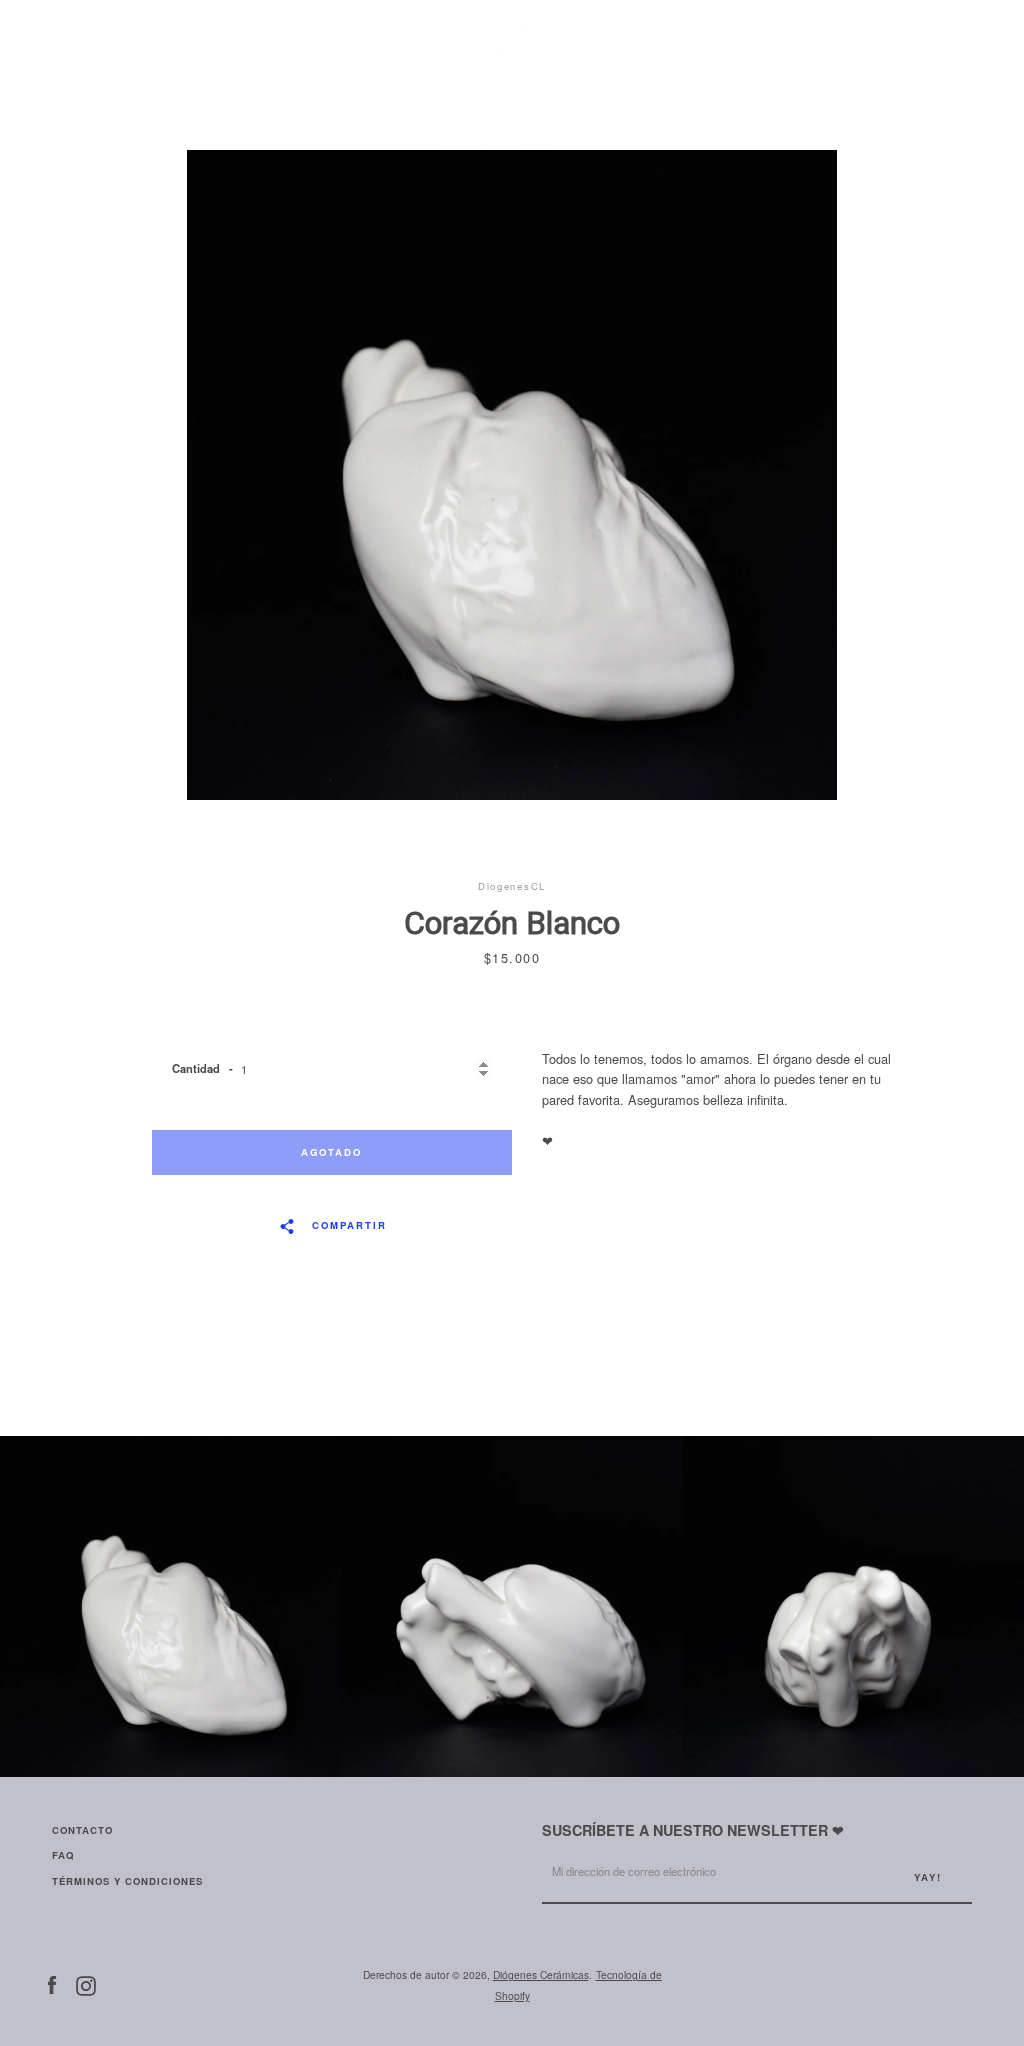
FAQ (63, 1855)
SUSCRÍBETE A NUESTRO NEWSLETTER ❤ (693, 1830)
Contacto (82, 1830)
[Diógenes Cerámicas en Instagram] (86, 1983)
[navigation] (67, 35)
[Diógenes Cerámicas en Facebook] (52, 1983)
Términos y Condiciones (127, 1881)
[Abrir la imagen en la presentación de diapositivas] (512, 475)
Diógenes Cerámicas (541, 1974)
